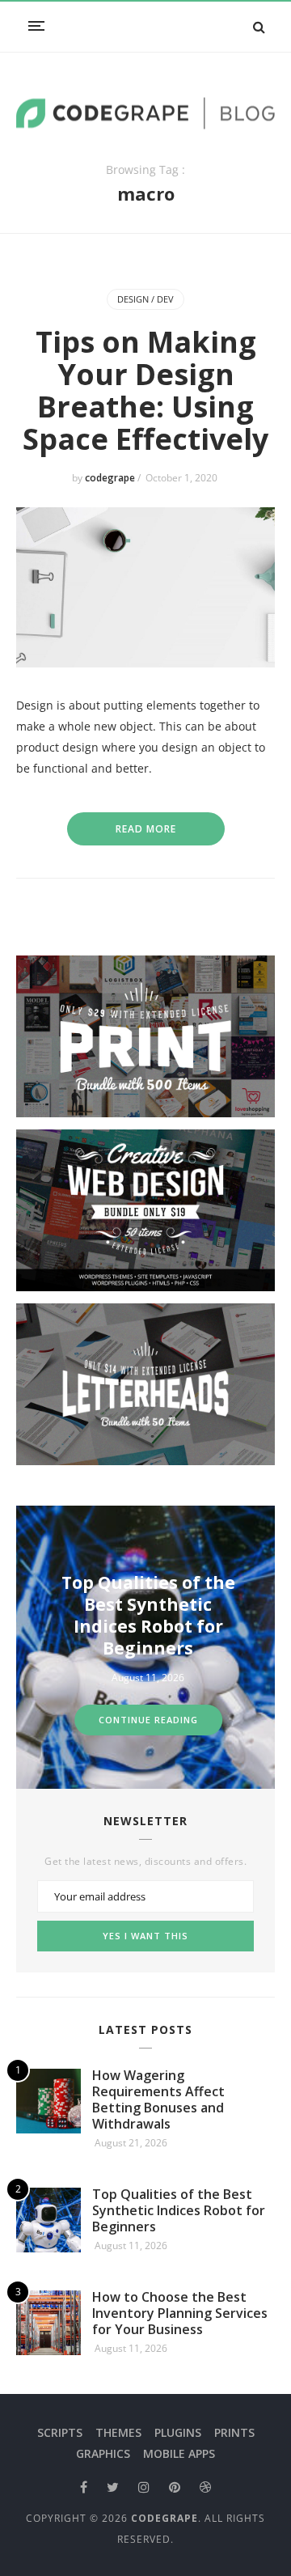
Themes (118, 2432)
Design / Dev (145, 299)
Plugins (178, 2432)
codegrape (111, 478)
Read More (146, 829)
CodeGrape (164, 2518)
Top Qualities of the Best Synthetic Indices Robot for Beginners (179, 2210)
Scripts (60, 2432)
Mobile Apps (179, 2453)
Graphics (103, 2453)
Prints (234, 2432)
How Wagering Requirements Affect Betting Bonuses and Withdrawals (158, 2099)
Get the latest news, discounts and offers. (145, 1862)
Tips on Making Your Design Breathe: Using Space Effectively (145, 390)
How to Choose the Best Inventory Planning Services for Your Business (180, 2313)
